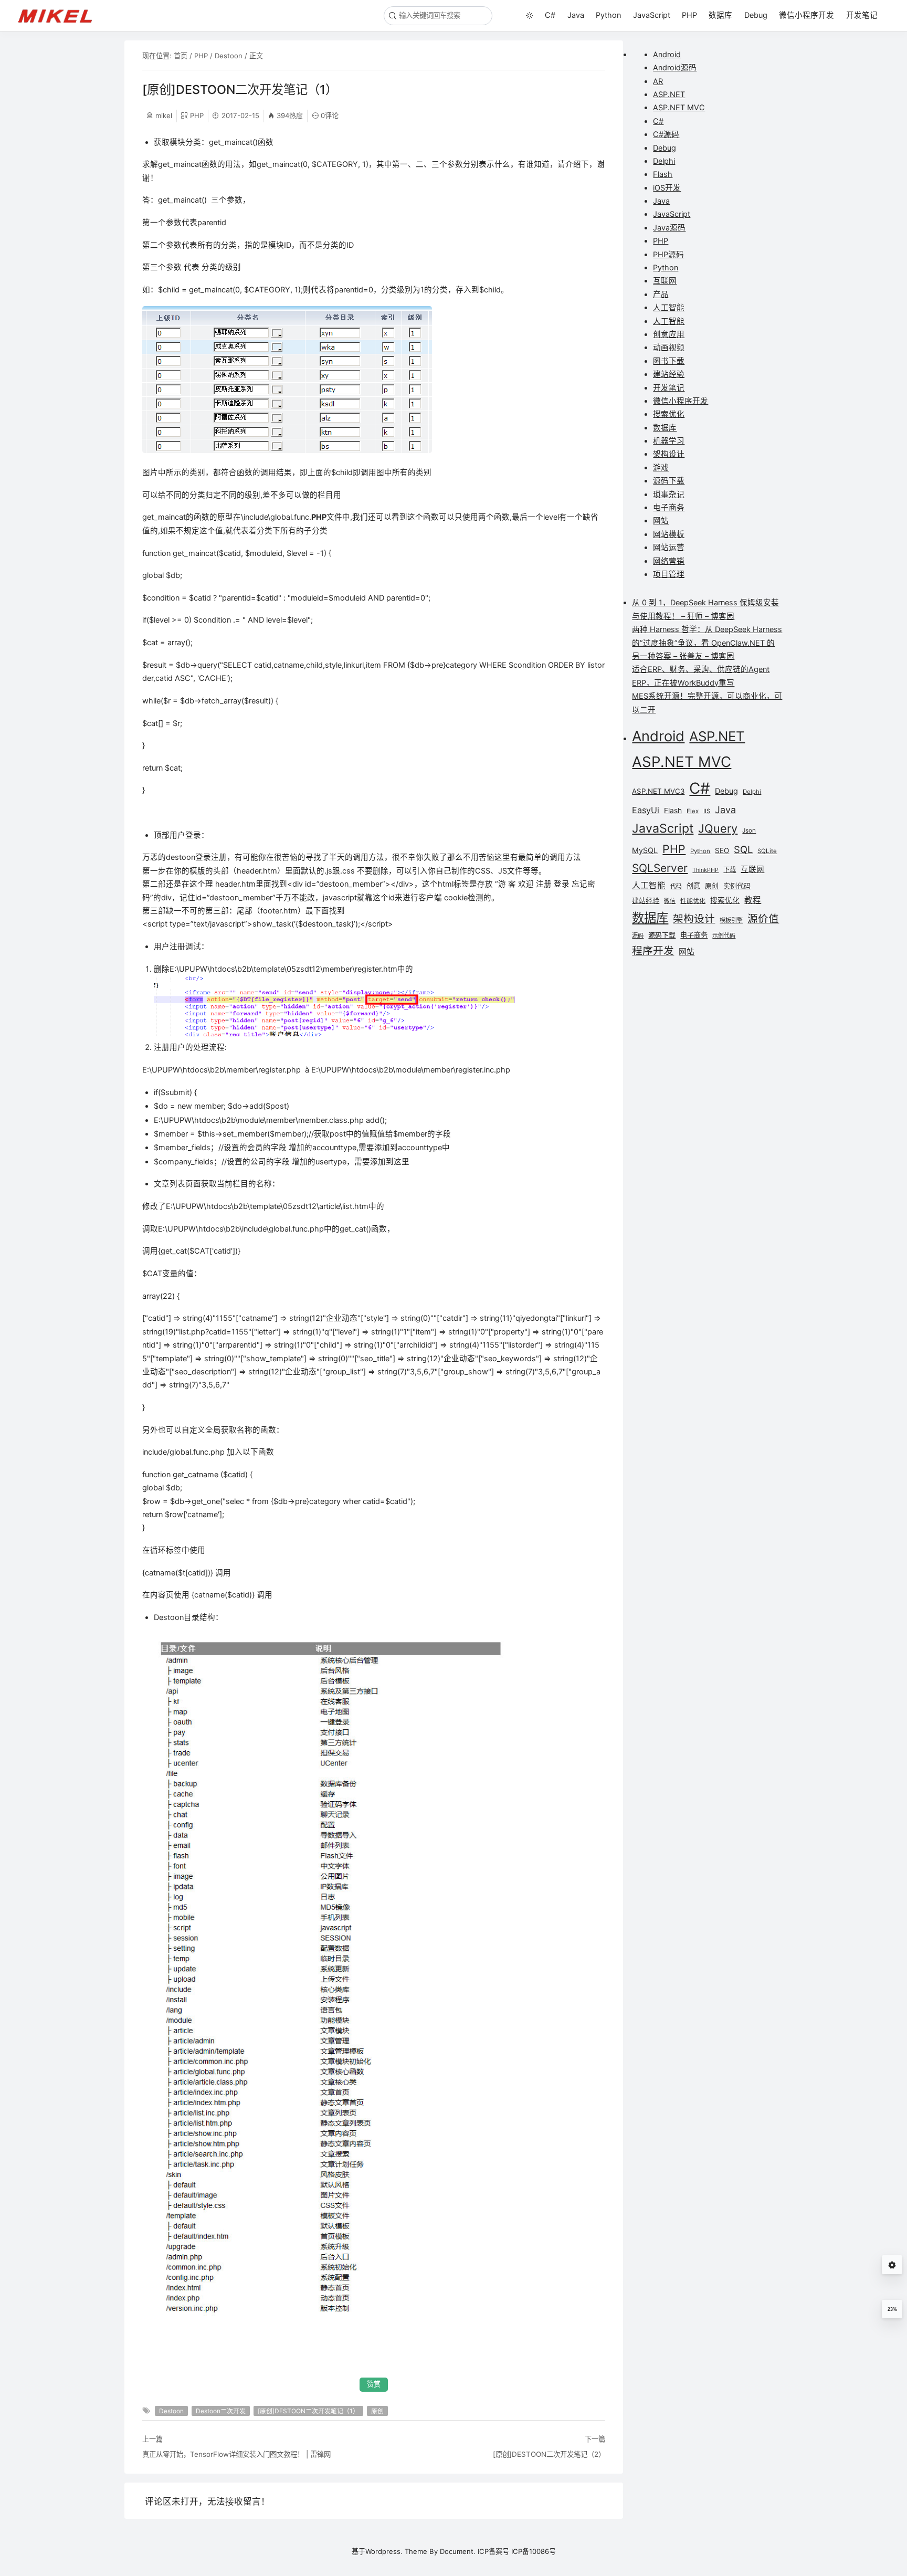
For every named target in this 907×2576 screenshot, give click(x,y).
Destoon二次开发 (221, 2411)
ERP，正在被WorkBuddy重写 (683, 683)
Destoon (229, 56)
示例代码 (724, 935)
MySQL (645, 850)
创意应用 (669, 334)
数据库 (720, 15)
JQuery (718, 828)
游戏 (661, 468)
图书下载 (669, 361)
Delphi (664, 161)
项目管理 (669, 574)
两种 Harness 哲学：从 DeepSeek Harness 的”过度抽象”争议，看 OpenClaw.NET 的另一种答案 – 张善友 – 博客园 (707, 643)
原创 (377, 2411)
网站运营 (669, 548)
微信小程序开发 (806, 15)
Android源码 (675, 68)
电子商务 (669, 508)
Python (608, 15)
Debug (756, 15)
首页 (181, 56)
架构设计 (669, 454)
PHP (689, 15)
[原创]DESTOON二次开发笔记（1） (308, 2411)
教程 (753, 900)
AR (658, 81)
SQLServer (660, 868)
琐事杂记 (669, 495)
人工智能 (669, 308)
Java (576, 15)
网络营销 (669, 561)
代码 (676, 886)
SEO (722, 850)
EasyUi (646, 810)
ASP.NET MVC (679, 108)
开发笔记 (862, 15)
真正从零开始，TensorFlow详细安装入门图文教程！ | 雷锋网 (236, 2454)
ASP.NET (669, 94)
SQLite (767, 851)
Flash (663, 174)
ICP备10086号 (534, 2551)
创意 (693, 886)
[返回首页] (60, 15)
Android (667, 55)
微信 (670, 901)
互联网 (665, 281)
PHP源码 (668, 255)
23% (892, 2309)
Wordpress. (384, 2551)
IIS (707, 811)
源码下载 (669, 481)
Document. (458, 2551)
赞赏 (374, 2384)
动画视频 (669, 348)
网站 (661, 521)
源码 (638, 935)
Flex (693, 811)
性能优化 (693, 901)
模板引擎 (731, 920)
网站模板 (669, 534)
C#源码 (666, 134)
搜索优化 (669, 414)
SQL (743, 849)
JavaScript (652, 15)
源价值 (763, 919)
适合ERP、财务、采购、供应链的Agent (701, 669)
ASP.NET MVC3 (658, 791)
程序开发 (653, 951)
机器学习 (669, 441)
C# (550, 15)
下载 (730, 870)
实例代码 (737, 886)
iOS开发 (667, 188)
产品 (661, 295)
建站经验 (669, 374)
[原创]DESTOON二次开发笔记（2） (549, 2454)
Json (749, 830)
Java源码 (669, 228)
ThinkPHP (705, 870)
